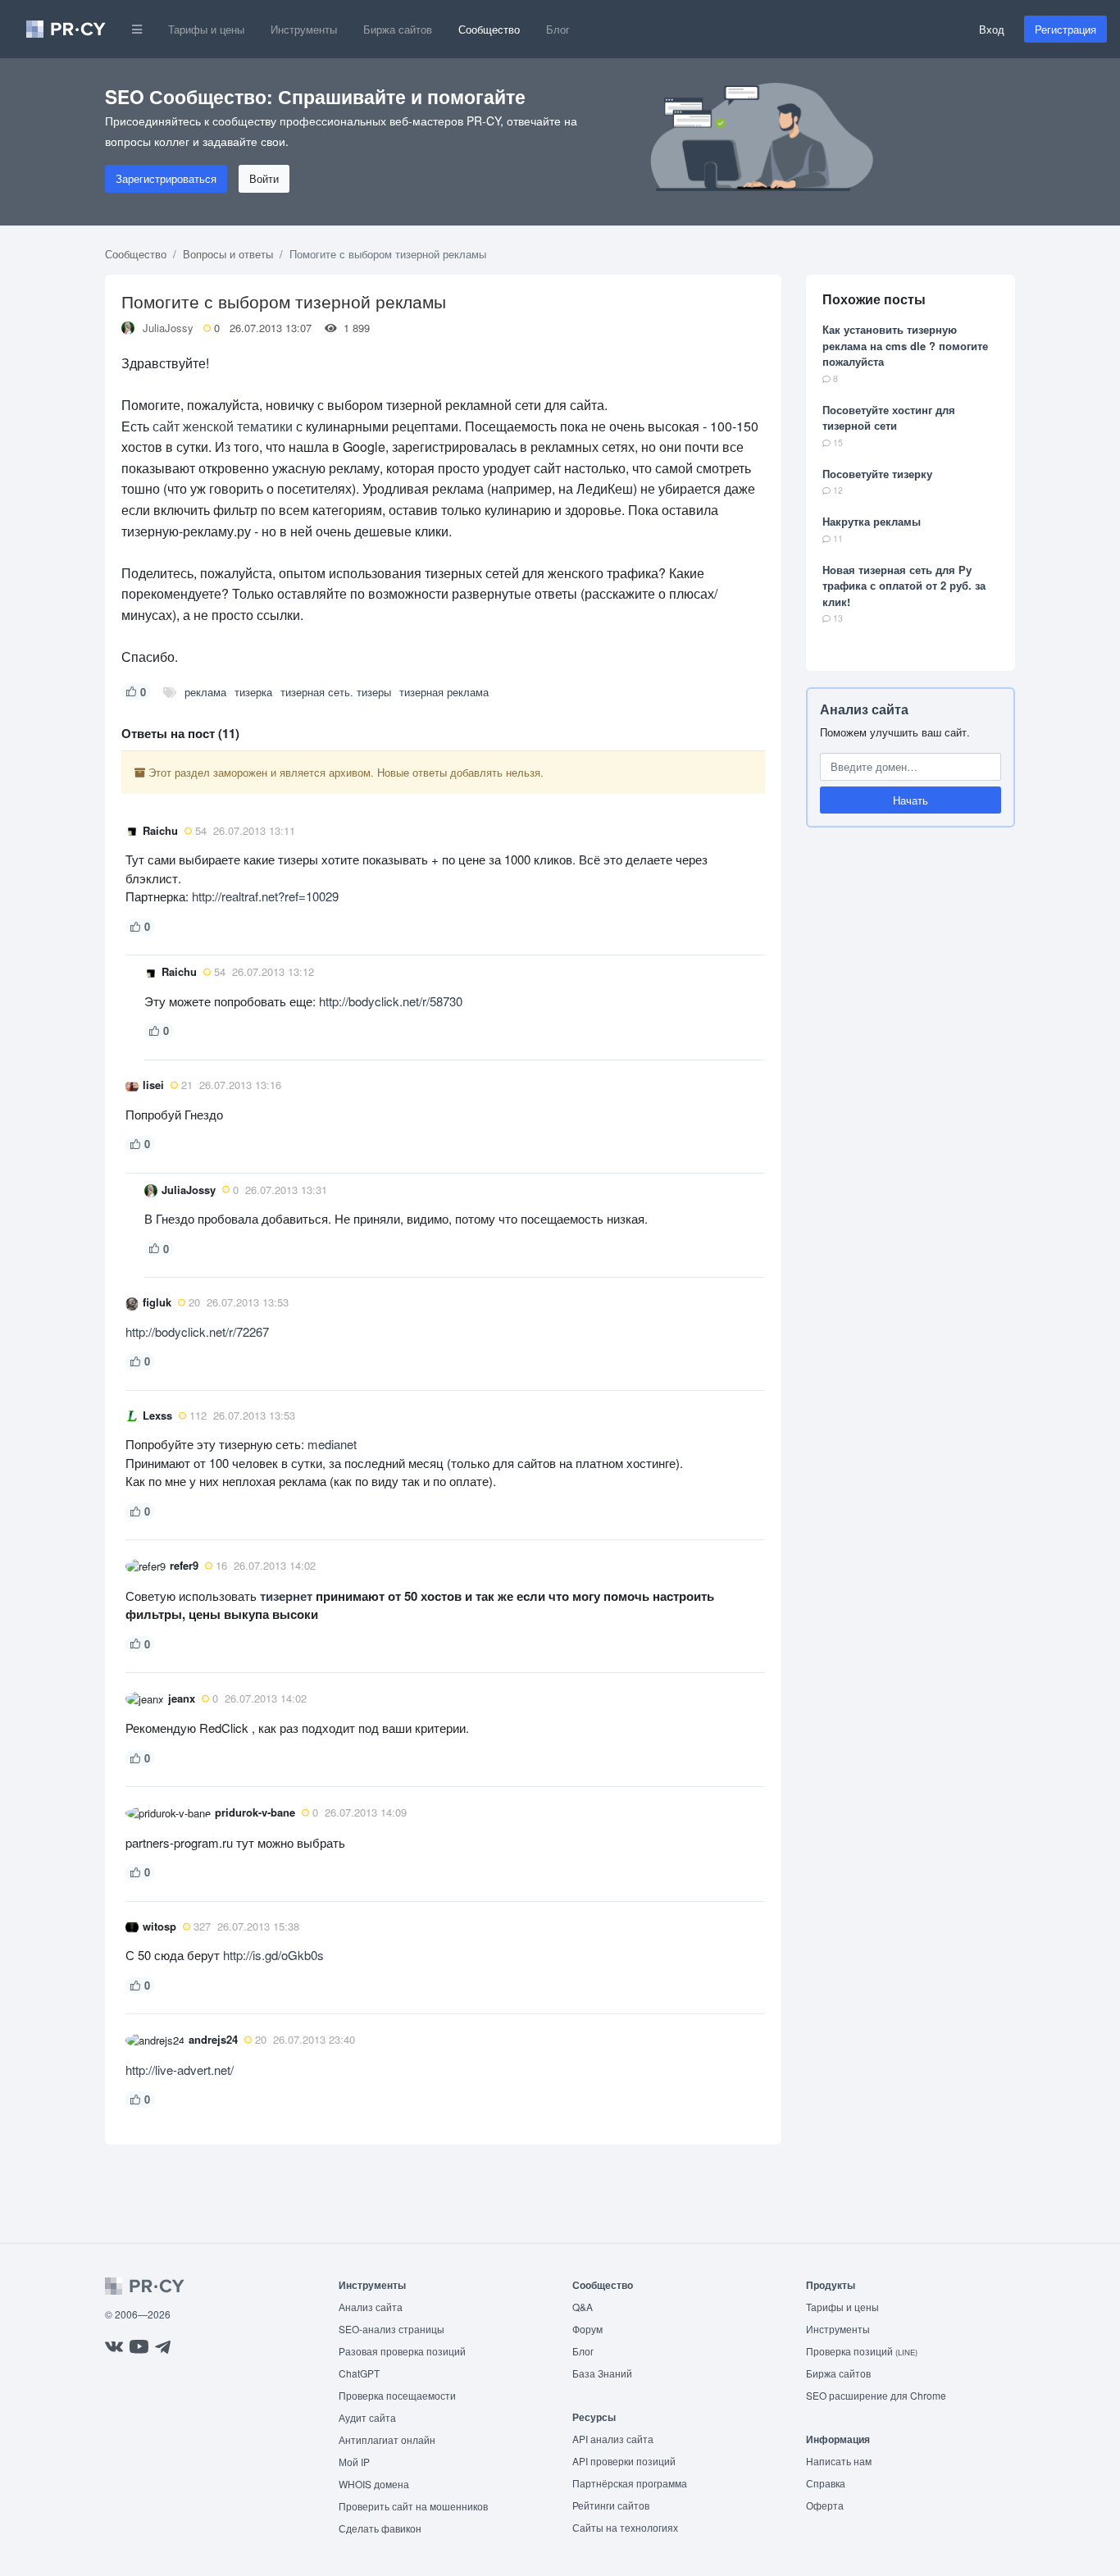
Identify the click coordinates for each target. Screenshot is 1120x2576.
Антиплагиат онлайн (387, 2439)
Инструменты (304, 29)
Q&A (583, 2307)
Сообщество (489, 29)
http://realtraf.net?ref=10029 (265, 896)
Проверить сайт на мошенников (413, 2506)
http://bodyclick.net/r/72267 (197, 1331)
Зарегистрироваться (166, 178)
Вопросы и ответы (228, 254)
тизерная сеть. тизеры (336, 692)
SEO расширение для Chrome (876, 2395)
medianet (332, 1444)
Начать (911, 800)
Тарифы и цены (206, 29)
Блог (558, 29)
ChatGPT (359, 2373)
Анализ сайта (864, 709)
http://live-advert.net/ (180, 2070)
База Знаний (602, 2373)
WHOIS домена (374, 2484)
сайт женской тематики (223, 426)
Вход (992, 29)
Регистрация (1065, 29)
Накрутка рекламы (872, 521)
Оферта (825, 2505)
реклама (205, 692)
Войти (264, 178)
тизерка (253, 692)
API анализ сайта (613, 2439)
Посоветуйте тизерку (877, 474)
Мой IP (354, 2462)
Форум (587, 2329)
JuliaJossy (168, 328)
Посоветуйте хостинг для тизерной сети (889, 418)
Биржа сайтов (398, 29)
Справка (826, 2483)
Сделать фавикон (380, 2528)
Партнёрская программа (630, 2483)
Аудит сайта (367, 2417)
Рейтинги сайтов (611, 2505)
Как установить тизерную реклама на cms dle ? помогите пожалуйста (905, 345)
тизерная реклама (444, 692)
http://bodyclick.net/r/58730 (391, 1001)
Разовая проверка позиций (402, 2351)
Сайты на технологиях (625, 2527)
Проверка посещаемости (397, 2395)
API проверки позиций (624, 2461)
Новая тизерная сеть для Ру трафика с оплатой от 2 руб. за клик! (904, 586)
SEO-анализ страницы (392, 2329)
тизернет (286, 1596)
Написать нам (839, 2461)
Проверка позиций (862, 2351)
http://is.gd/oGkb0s (273, 1955)
